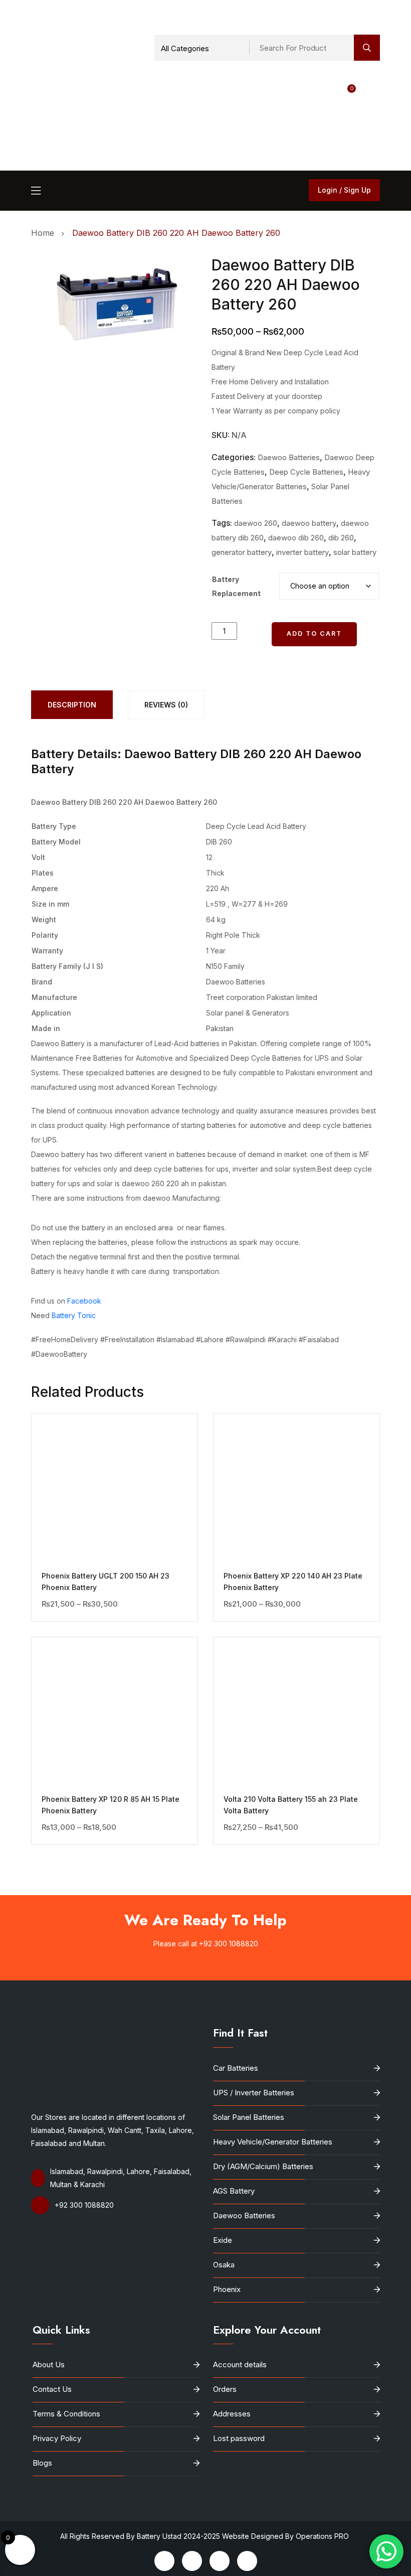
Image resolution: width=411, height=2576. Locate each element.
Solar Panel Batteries (249, 2117)
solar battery (355, 552)
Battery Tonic (74, 1315)
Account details (240, 2365)
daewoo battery (309, 523)
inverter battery (302, 552)
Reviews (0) (166, 705)
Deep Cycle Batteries (306, 472)
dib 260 (341, 538)
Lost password (239, 2438)
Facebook (84, 1301)
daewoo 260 (256, 523)
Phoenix (227, 2289)
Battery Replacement (236, 586)
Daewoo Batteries (289, 457)
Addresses (232, 2414)
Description (72, 705)
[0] (276, 122)
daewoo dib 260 (296, 538)
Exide (223, 2240)
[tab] (72, 705)
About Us (49, 2365)
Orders (225, 2389)
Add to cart (314, 633)
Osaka (224, 2265)
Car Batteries (236, 2068)
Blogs (42, 2463)
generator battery (242, 552)
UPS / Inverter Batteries (254, 2093)
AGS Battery (234, 2191)
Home (45, 233)
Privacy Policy (57, 2438)
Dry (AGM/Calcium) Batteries (263, 2166)
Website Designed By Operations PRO (286, 2536)
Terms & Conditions (66, 2414)
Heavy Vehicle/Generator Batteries (273, 2142)
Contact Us (52, 2389)
